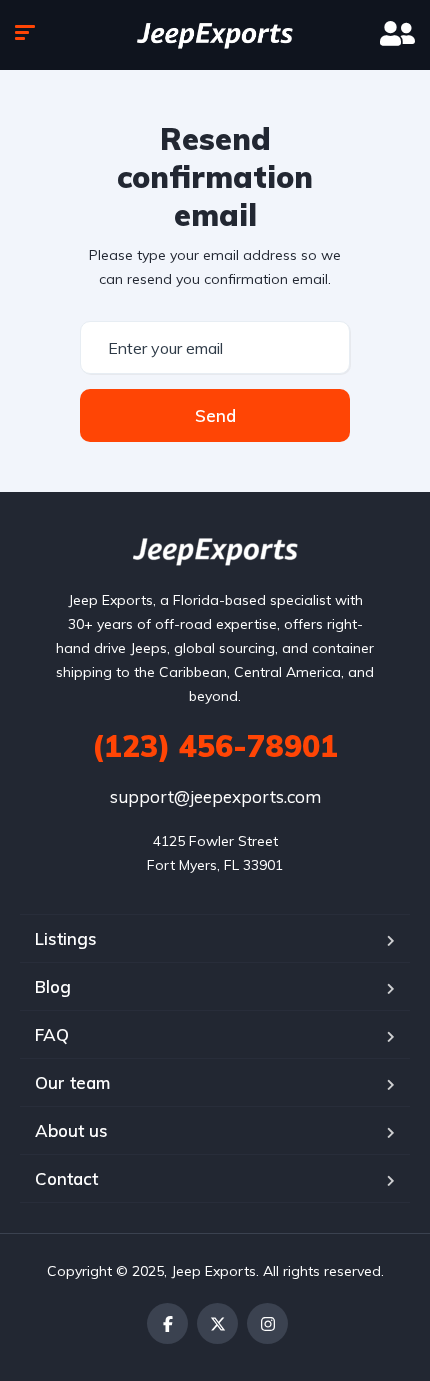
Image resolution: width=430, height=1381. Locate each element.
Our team (72, 1082)
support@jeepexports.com (215, 796)
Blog (53, 986)
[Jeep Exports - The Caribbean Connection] (214, 35)
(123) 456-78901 (215, 746)
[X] (217, 1323)
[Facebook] (167, 1323)
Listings (66, 938)
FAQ (52, 1034)
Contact (66, 1178)
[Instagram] (267, 1323)
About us (71, 1130)
